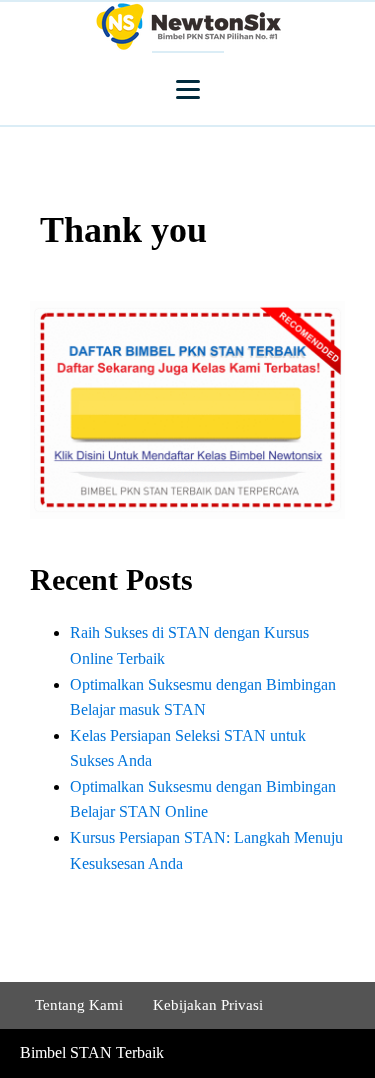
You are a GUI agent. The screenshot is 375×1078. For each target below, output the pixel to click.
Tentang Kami (79, 1005)
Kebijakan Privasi (208, 1005)
